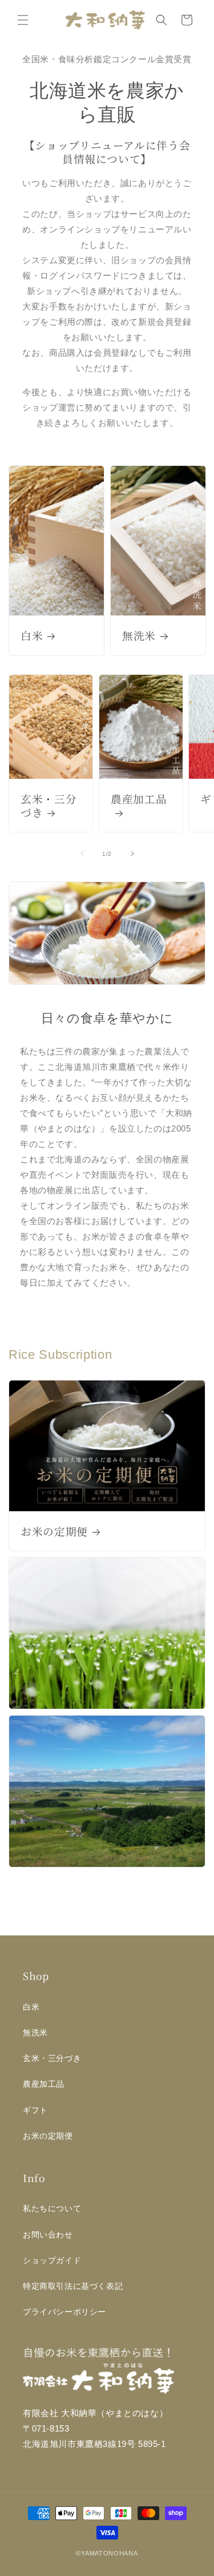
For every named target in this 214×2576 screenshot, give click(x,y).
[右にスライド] (132, 854)
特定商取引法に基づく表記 (73, 2286)
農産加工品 (139, 799)
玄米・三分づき (49, 806)
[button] (23, 20)
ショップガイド (52, 2260)
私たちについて (52, 2208)
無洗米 (139, 635)
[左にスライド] (82, 854)
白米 (32, 635)
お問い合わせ (48, 2235)
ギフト (35, 2110)
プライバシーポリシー (64, 2312)
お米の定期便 (54, 1531)
